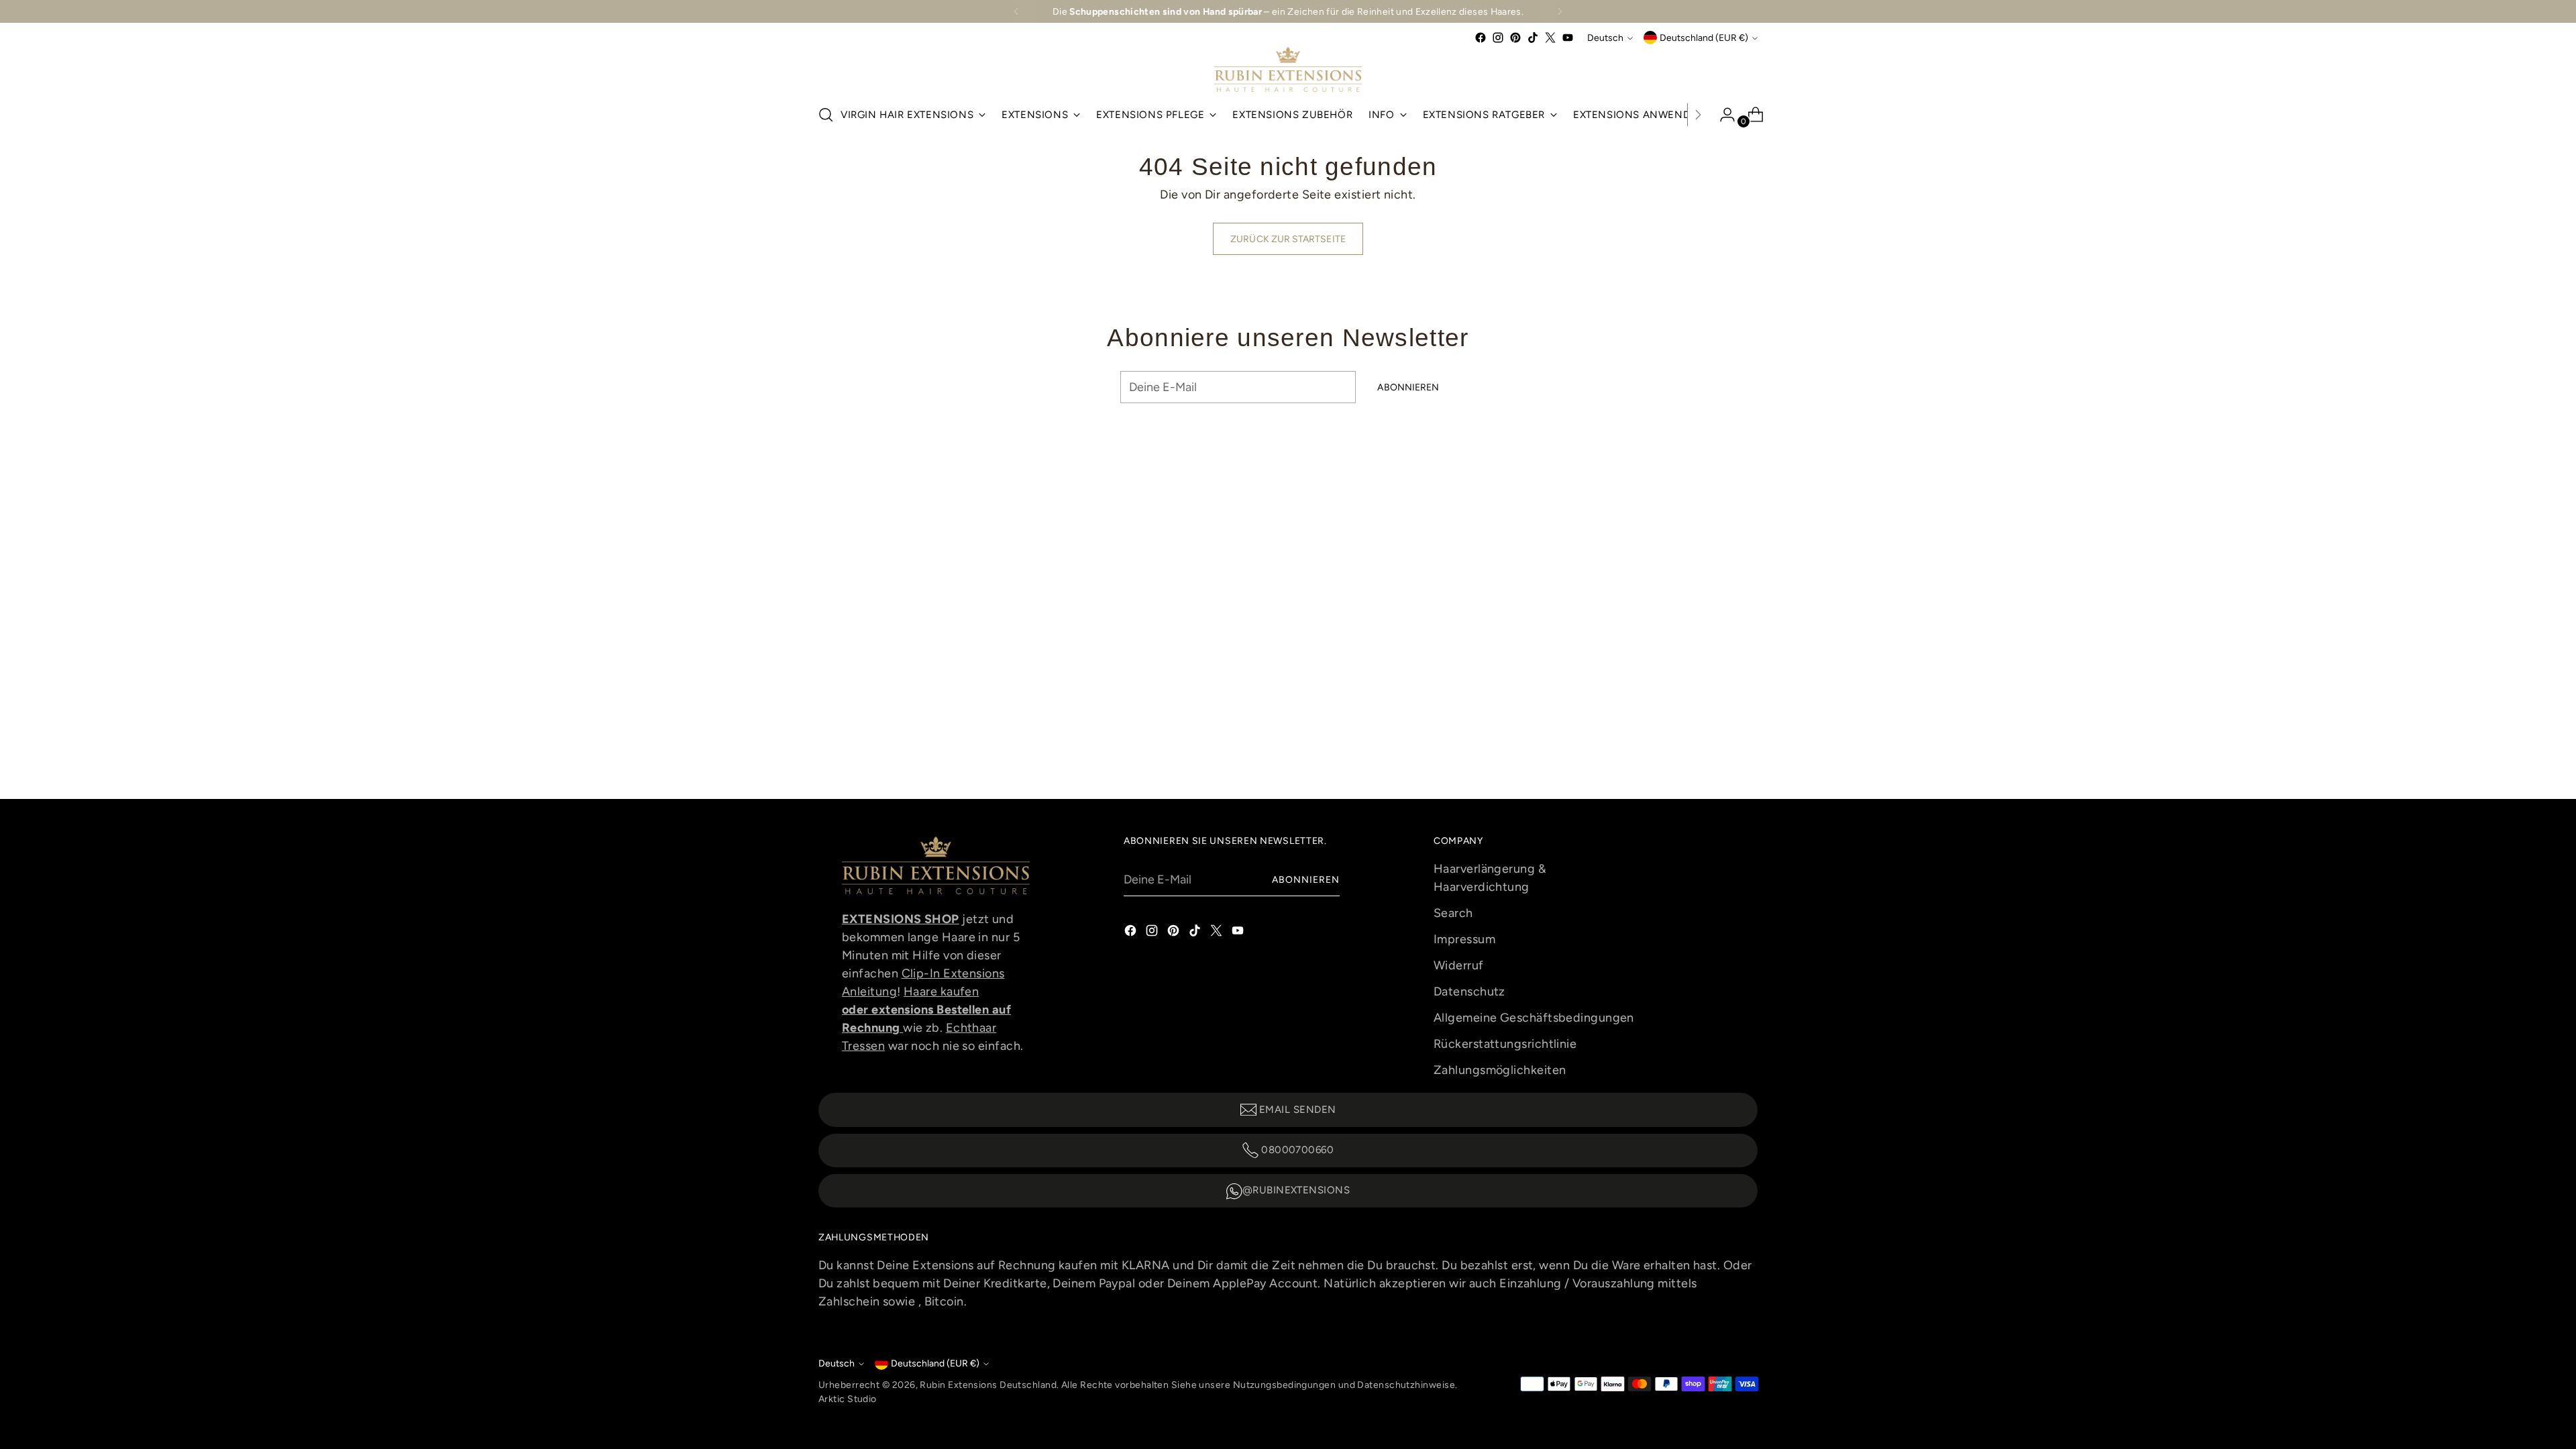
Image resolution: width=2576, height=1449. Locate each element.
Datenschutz (1469, 991)
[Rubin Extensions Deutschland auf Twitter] (1550, 38)
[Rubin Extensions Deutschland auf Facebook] (1481, 38)
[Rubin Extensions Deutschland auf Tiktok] (1533, 38)
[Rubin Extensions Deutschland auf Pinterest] (1515, 38)
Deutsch (1605, 38)
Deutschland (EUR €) (1704, 38)
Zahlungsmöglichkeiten (1500, 1070)
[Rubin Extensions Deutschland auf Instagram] (1498, 38)
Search (1453, 913)
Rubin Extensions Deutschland (988, 1385)
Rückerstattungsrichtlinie (1505, 1044)
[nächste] (1560, 11)
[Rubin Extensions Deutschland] (1288, 69)
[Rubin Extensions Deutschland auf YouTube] (1568, 38)
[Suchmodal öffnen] (826, 115)
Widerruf (1459, 965)
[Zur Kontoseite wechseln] (1722, 115)
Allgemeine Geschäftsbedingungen (1534, 1018)
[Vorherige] (1016, 11)
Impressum (1464, 939)
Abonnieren (1306, 879)
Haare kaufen (941, 991)
